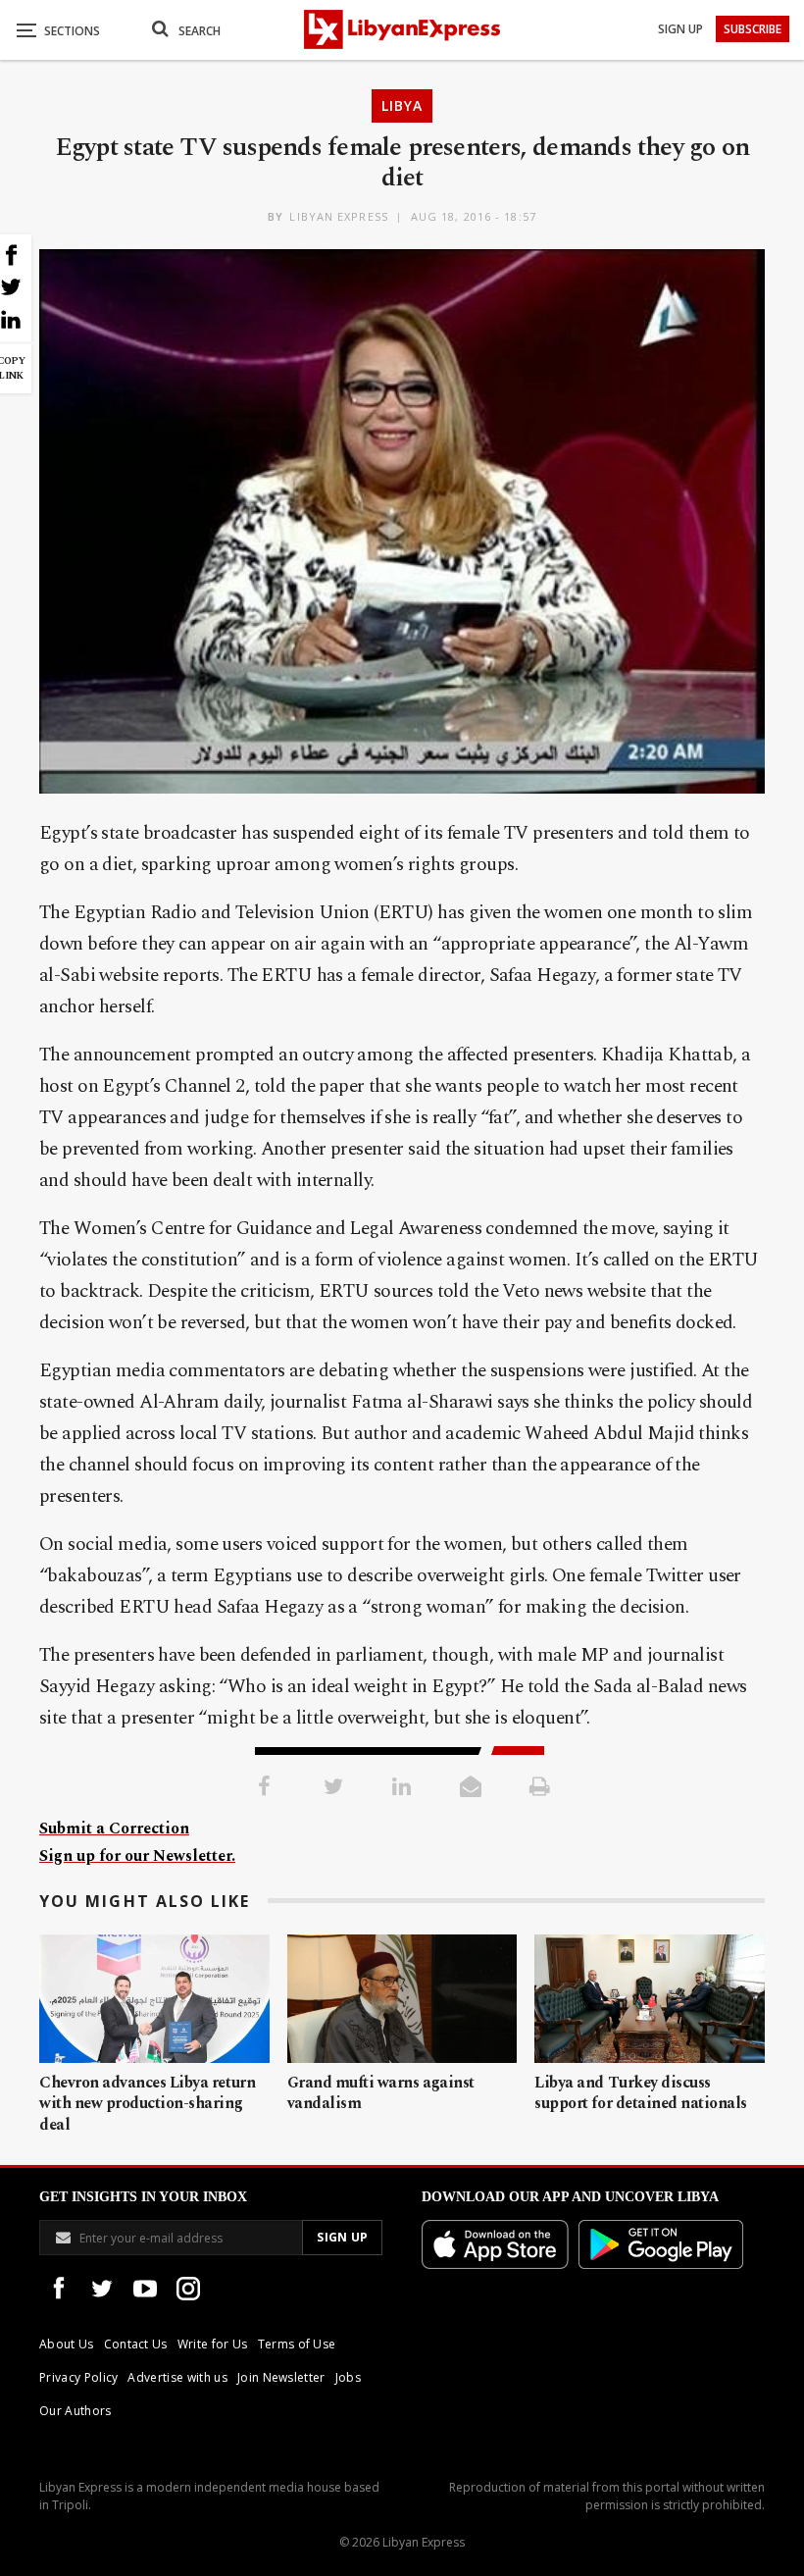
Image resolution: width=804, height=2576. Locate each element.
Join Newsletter (281, 2377)
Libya (402, 105)
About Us (67, 2344)
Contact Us (136, 2344)
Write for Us (213, 2344)
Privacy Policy (78, 2377)
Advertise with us (177, 2377)
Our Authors (75, 2411)
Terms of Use (297, 2344)
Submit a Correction (114, 1829)
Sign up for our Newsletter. (137, 1856)
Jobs (348, 2377)
